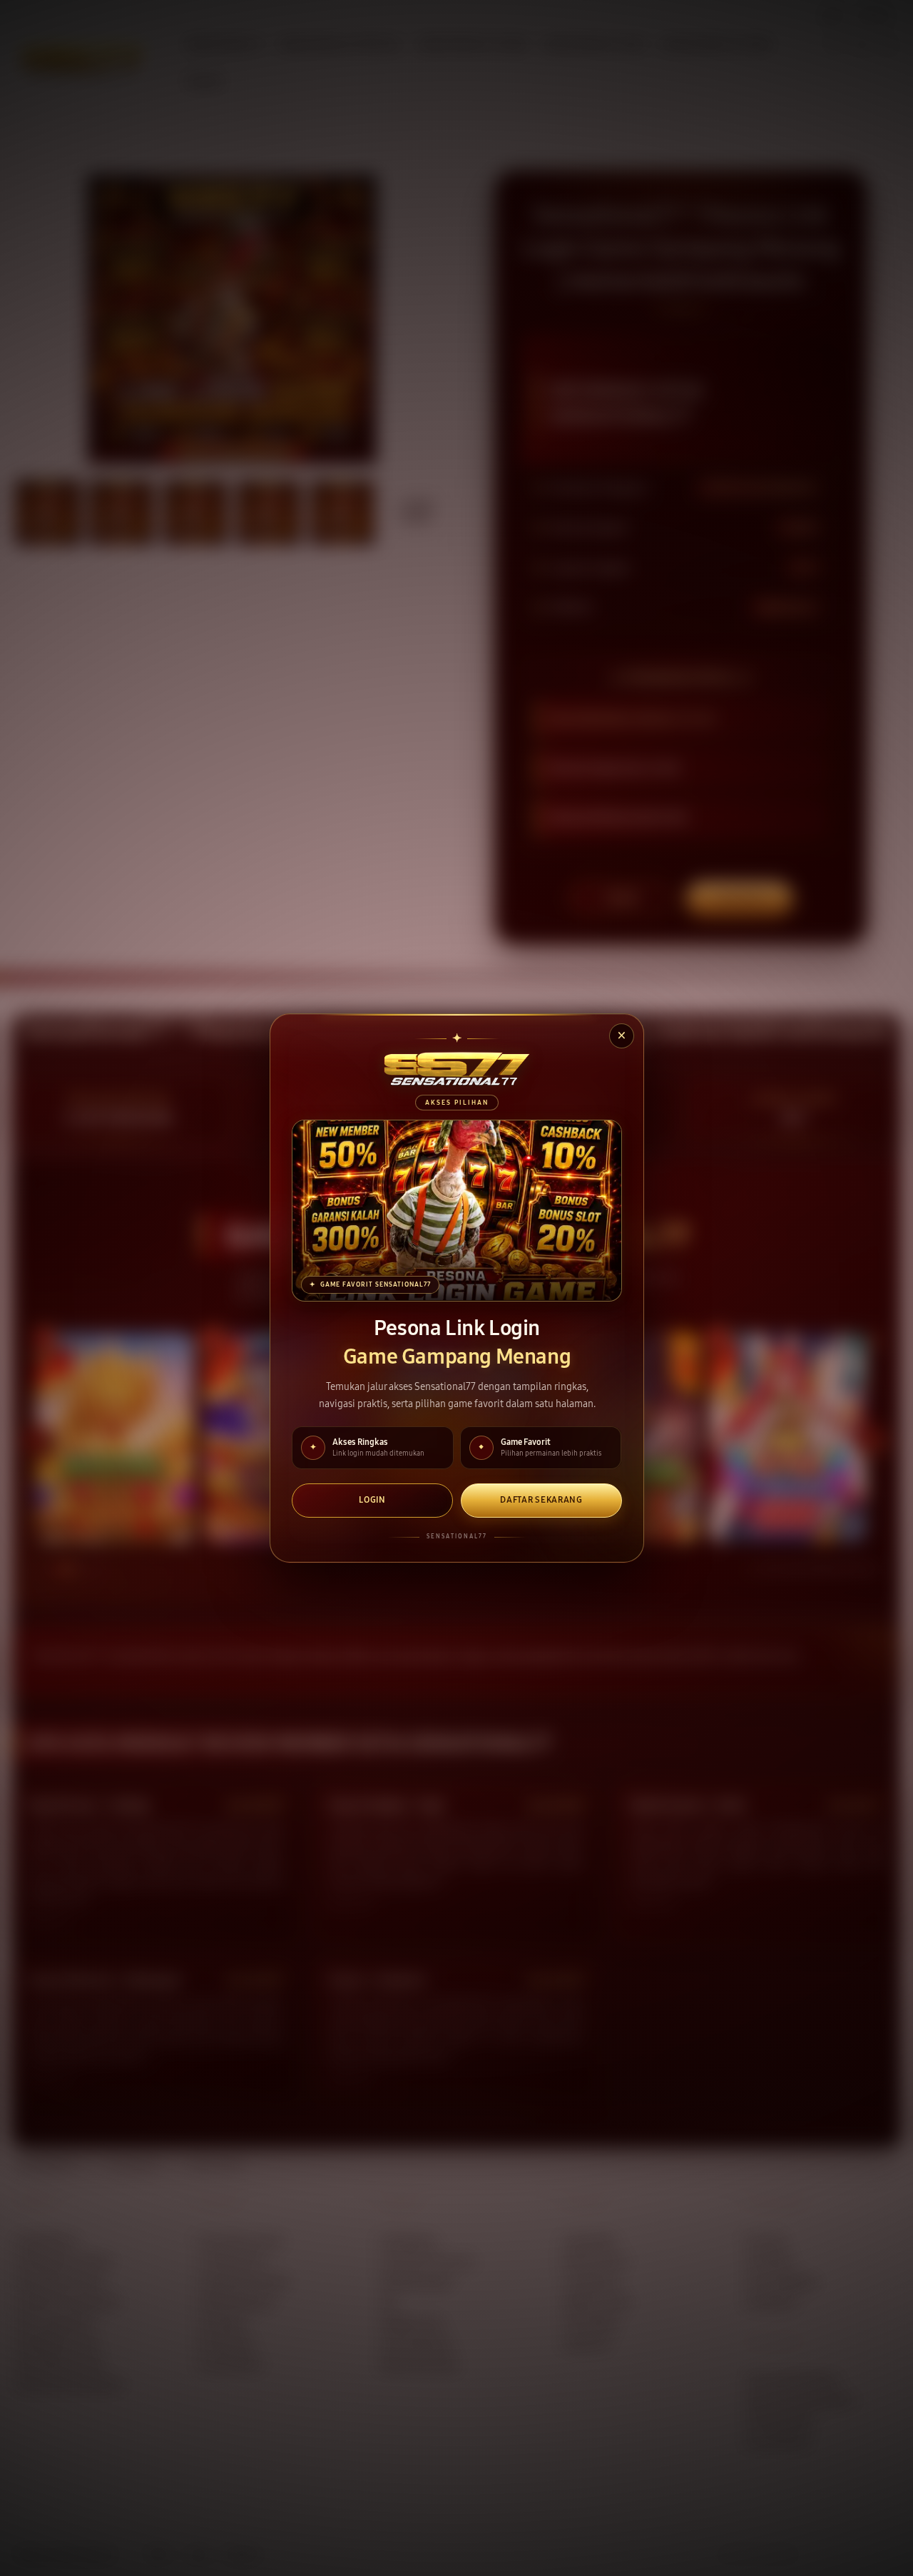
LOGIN (372, 1500)
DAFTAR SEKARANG (541, 1500)
